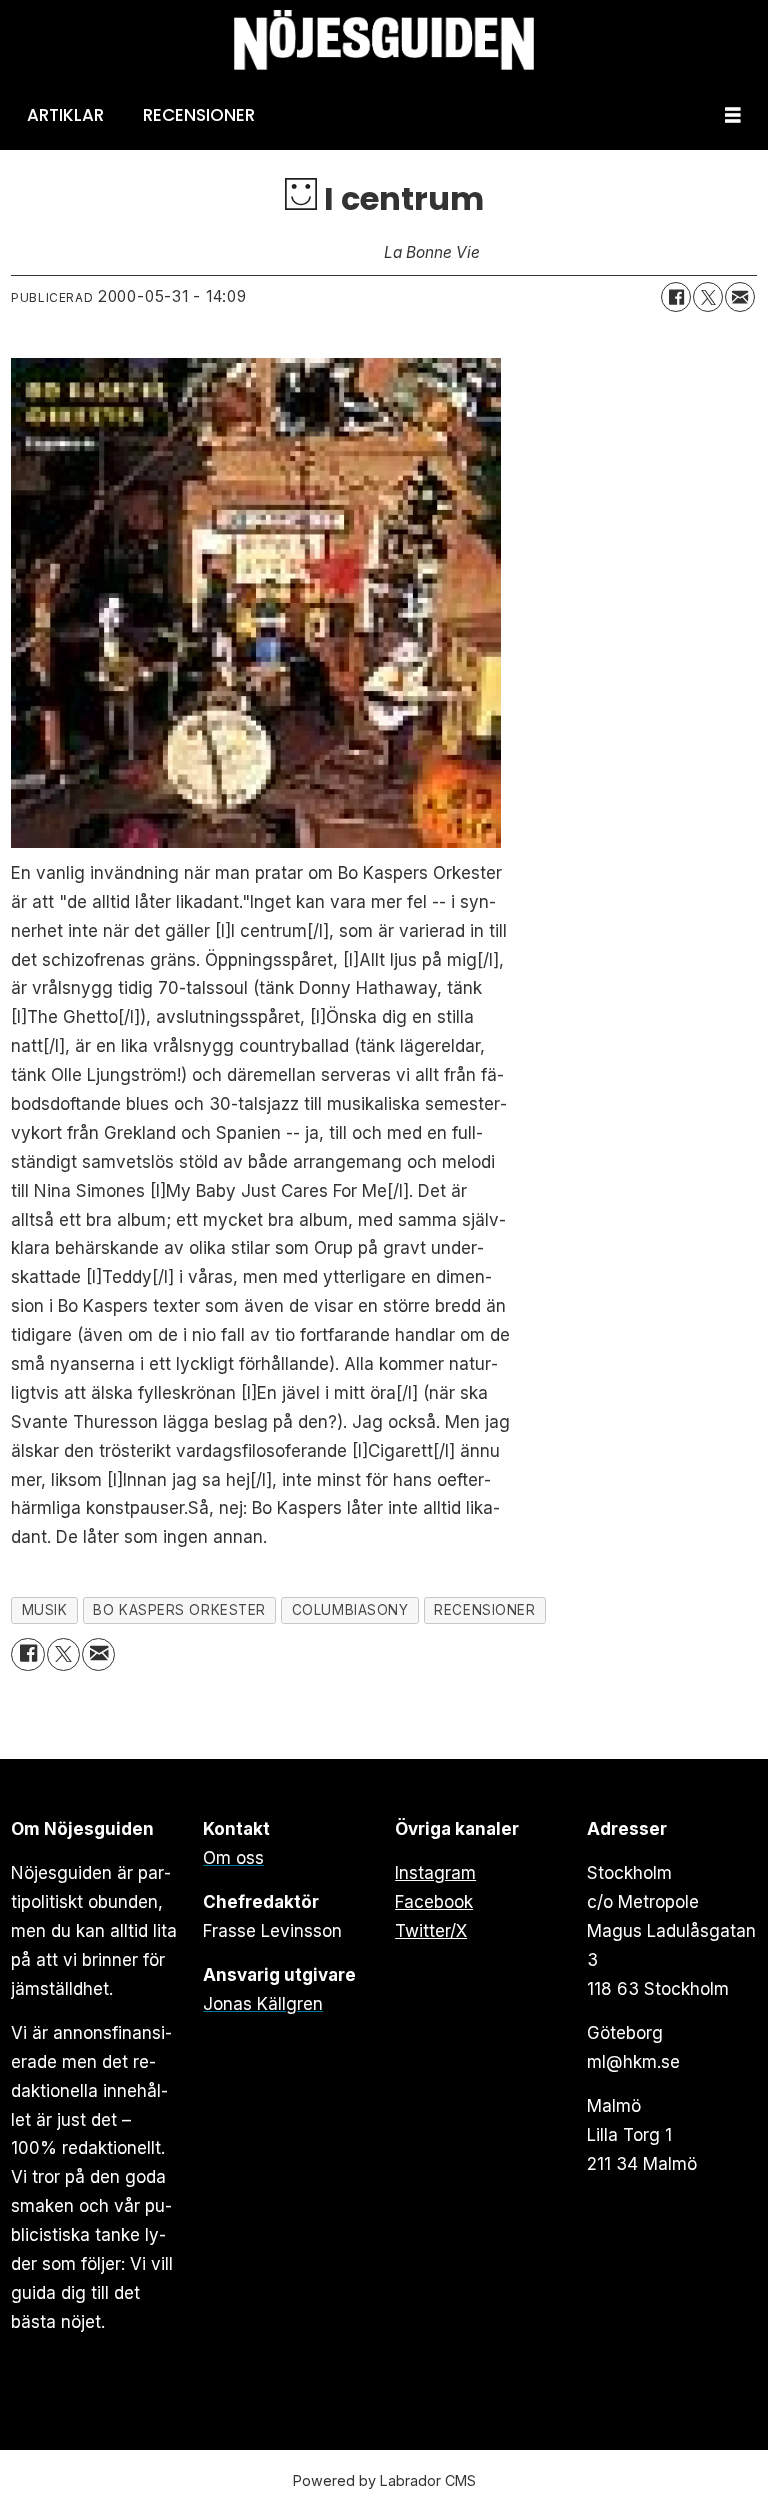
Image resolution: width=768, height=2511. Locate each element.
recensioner (484, 1610)
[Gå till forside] (384, 40)
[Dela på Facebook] (676, 297)
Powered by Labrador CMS (384, 2480)
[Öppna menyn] (733, 115)
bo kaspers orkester (179, 1610)
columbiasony (350, 1610)
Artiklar (65, 115)
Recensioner (199, 115)
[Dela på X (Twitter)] (708, 297)
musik (45, 1610)
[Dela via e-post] (740, 297)
